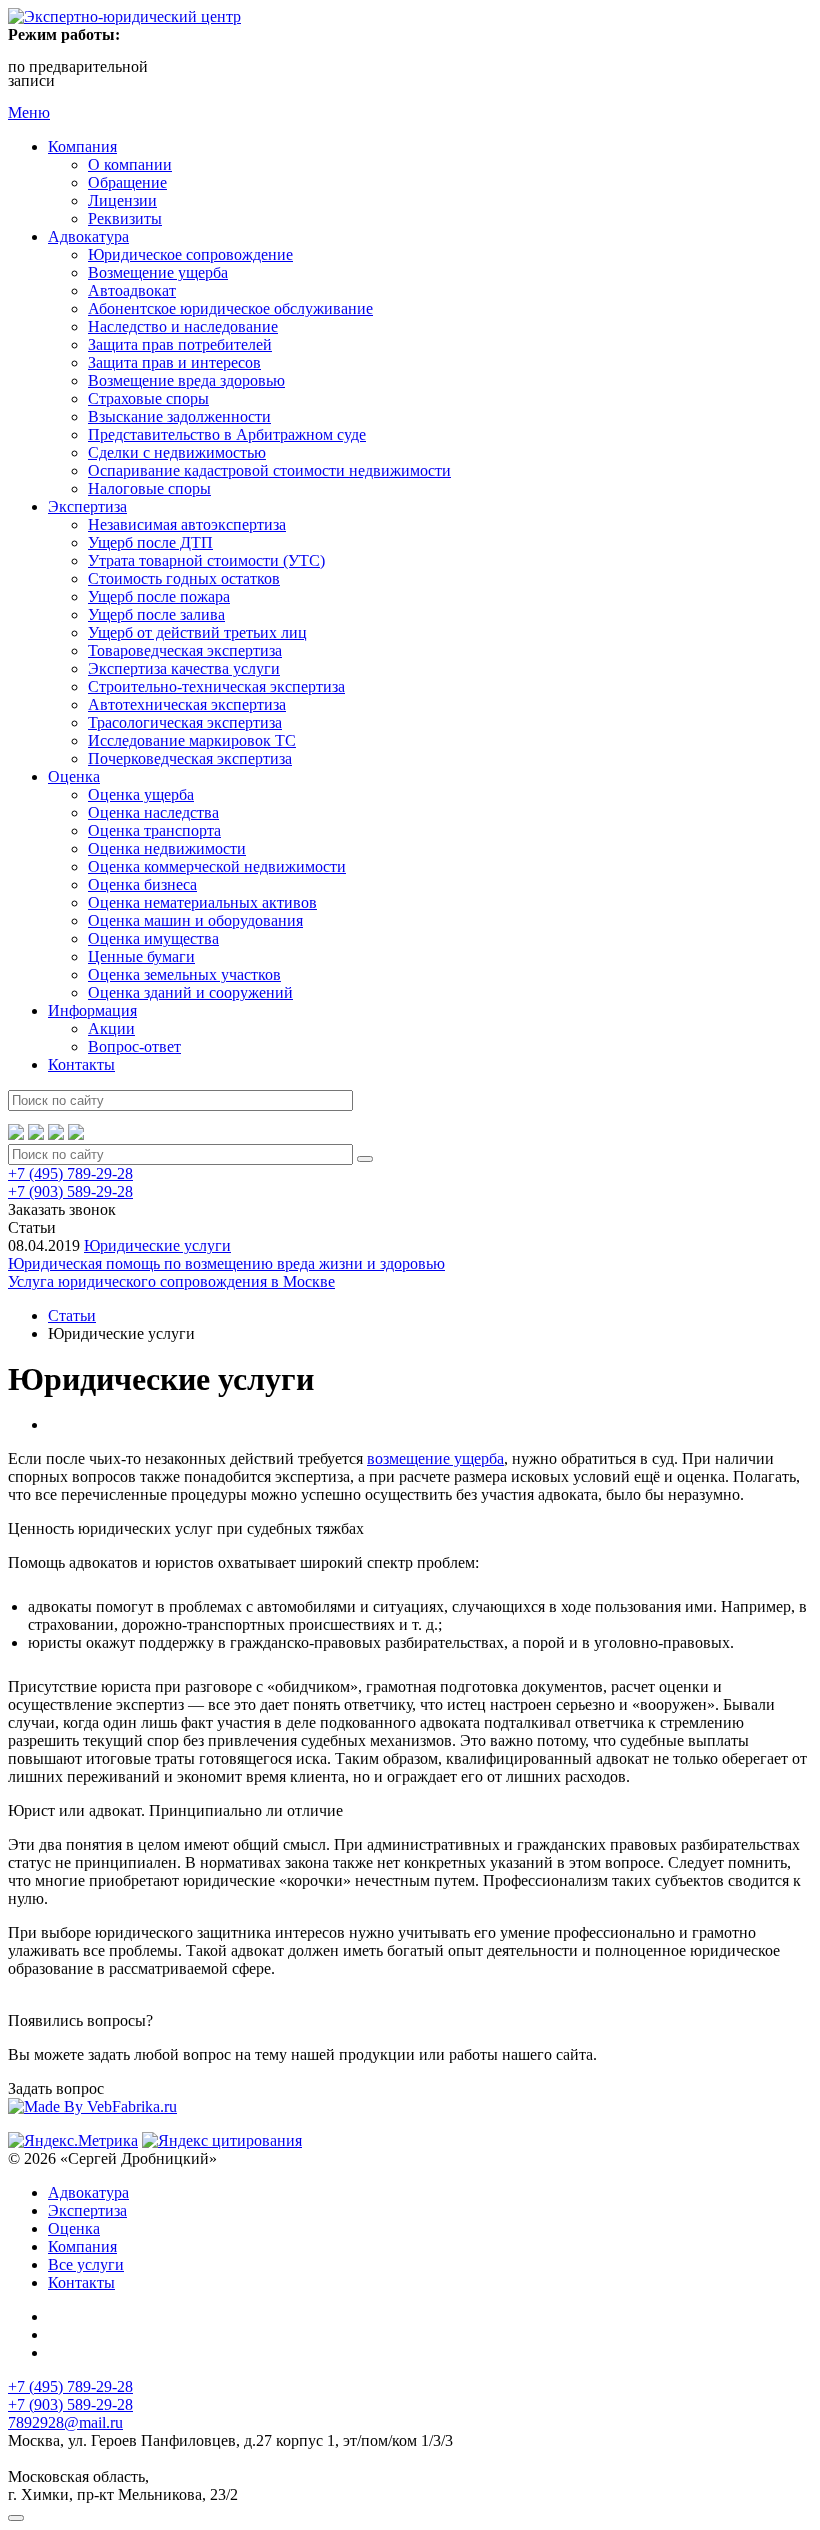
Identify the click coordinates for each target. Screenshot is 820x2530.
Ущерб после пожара (159, 596)
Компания (82, 146)
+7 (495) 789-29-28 (70, 1173)
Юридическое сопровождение (190, 254)
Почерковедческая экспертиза (190, 758)
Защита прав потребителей (180, 344)
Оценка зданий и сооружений (190, 992)
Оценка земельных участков (184, 974)
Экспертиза (87, 506)
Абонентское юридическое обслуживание (230, 308)
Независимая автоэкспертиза (187, 524)
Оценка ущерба (141, 794)
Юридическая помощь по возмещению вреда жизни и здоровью (226, 1263)
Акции (111, 1028)
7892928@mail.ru (65, 2422)
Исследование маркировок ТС (192, 740)
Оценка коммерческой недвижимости (217, 866)
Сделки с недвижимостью (177, 452)
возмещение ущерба (435, 1458)
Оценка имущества (153, 938)
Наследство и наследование (183, 326)
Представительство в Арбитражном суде (227, 434)
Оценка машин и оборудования (195, 920)
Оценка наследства (153, 812)
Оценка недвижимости (167, 848)
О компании (130, 164)
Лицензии (122, 200)
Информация (92, 1010)
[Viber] (36, 1134)
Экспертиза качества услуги (184, 668)
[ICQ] (76, 1134)
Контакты (81, 1064)
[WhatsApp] (16, 1134)
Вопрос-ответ (134, 1046)
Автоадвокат (132, 290)
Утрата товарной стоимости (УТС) (206, 560)
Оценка (74, 776)
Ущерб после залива (156, 614)
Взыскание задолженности (179, 416)
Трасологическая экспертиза (185, 722)
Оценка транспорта (154, 830)
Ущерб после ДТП (150, 542)
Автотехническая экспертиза (187, 704)
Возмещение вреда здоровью (186, 380)
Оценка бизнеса (142, 884)
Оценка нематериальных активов (202, 902)
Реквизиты (125, 218)
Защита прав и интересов (174, 362)
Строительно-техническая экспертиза (216, 686)
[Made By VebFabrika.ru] (92, 2106)
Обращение (127, 182)
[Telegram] (56, 1134)
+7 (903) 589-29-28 (70, 1191)
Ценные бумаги (141, 956)
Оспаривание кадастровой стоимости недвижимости (269, 470)
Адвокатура (88, 236)
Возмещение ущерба (158, 272)
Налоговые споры (149, 488)
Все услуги (86, 2264)
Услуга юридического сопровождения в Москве (171, 1281)
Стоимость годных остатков (184, 578)
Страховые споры (148, 398)
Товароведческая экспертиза (185, 650)
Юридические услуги (157, 1245)
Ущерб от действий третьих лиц (197, 632)
